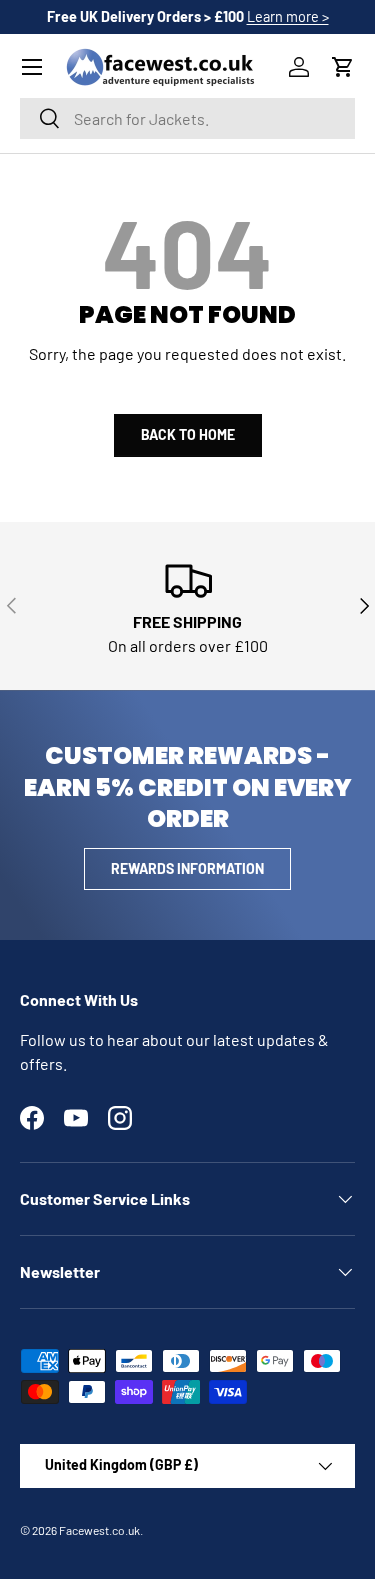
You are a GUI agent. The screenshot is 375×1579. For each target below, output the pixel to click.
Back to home (188, 434)
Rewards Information (187, 868)
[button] (343, 67)
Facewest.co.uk (99, 1530)
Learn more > (288, 16)
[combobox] (187, 118)
